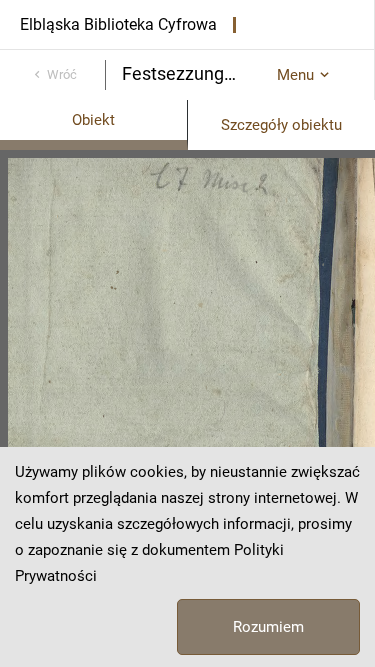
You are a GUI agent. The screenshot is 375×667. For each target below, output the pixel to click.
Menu (295, 75)
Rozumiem (268, 627)
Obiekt (93, 120)
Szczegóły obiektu (281, 125)
